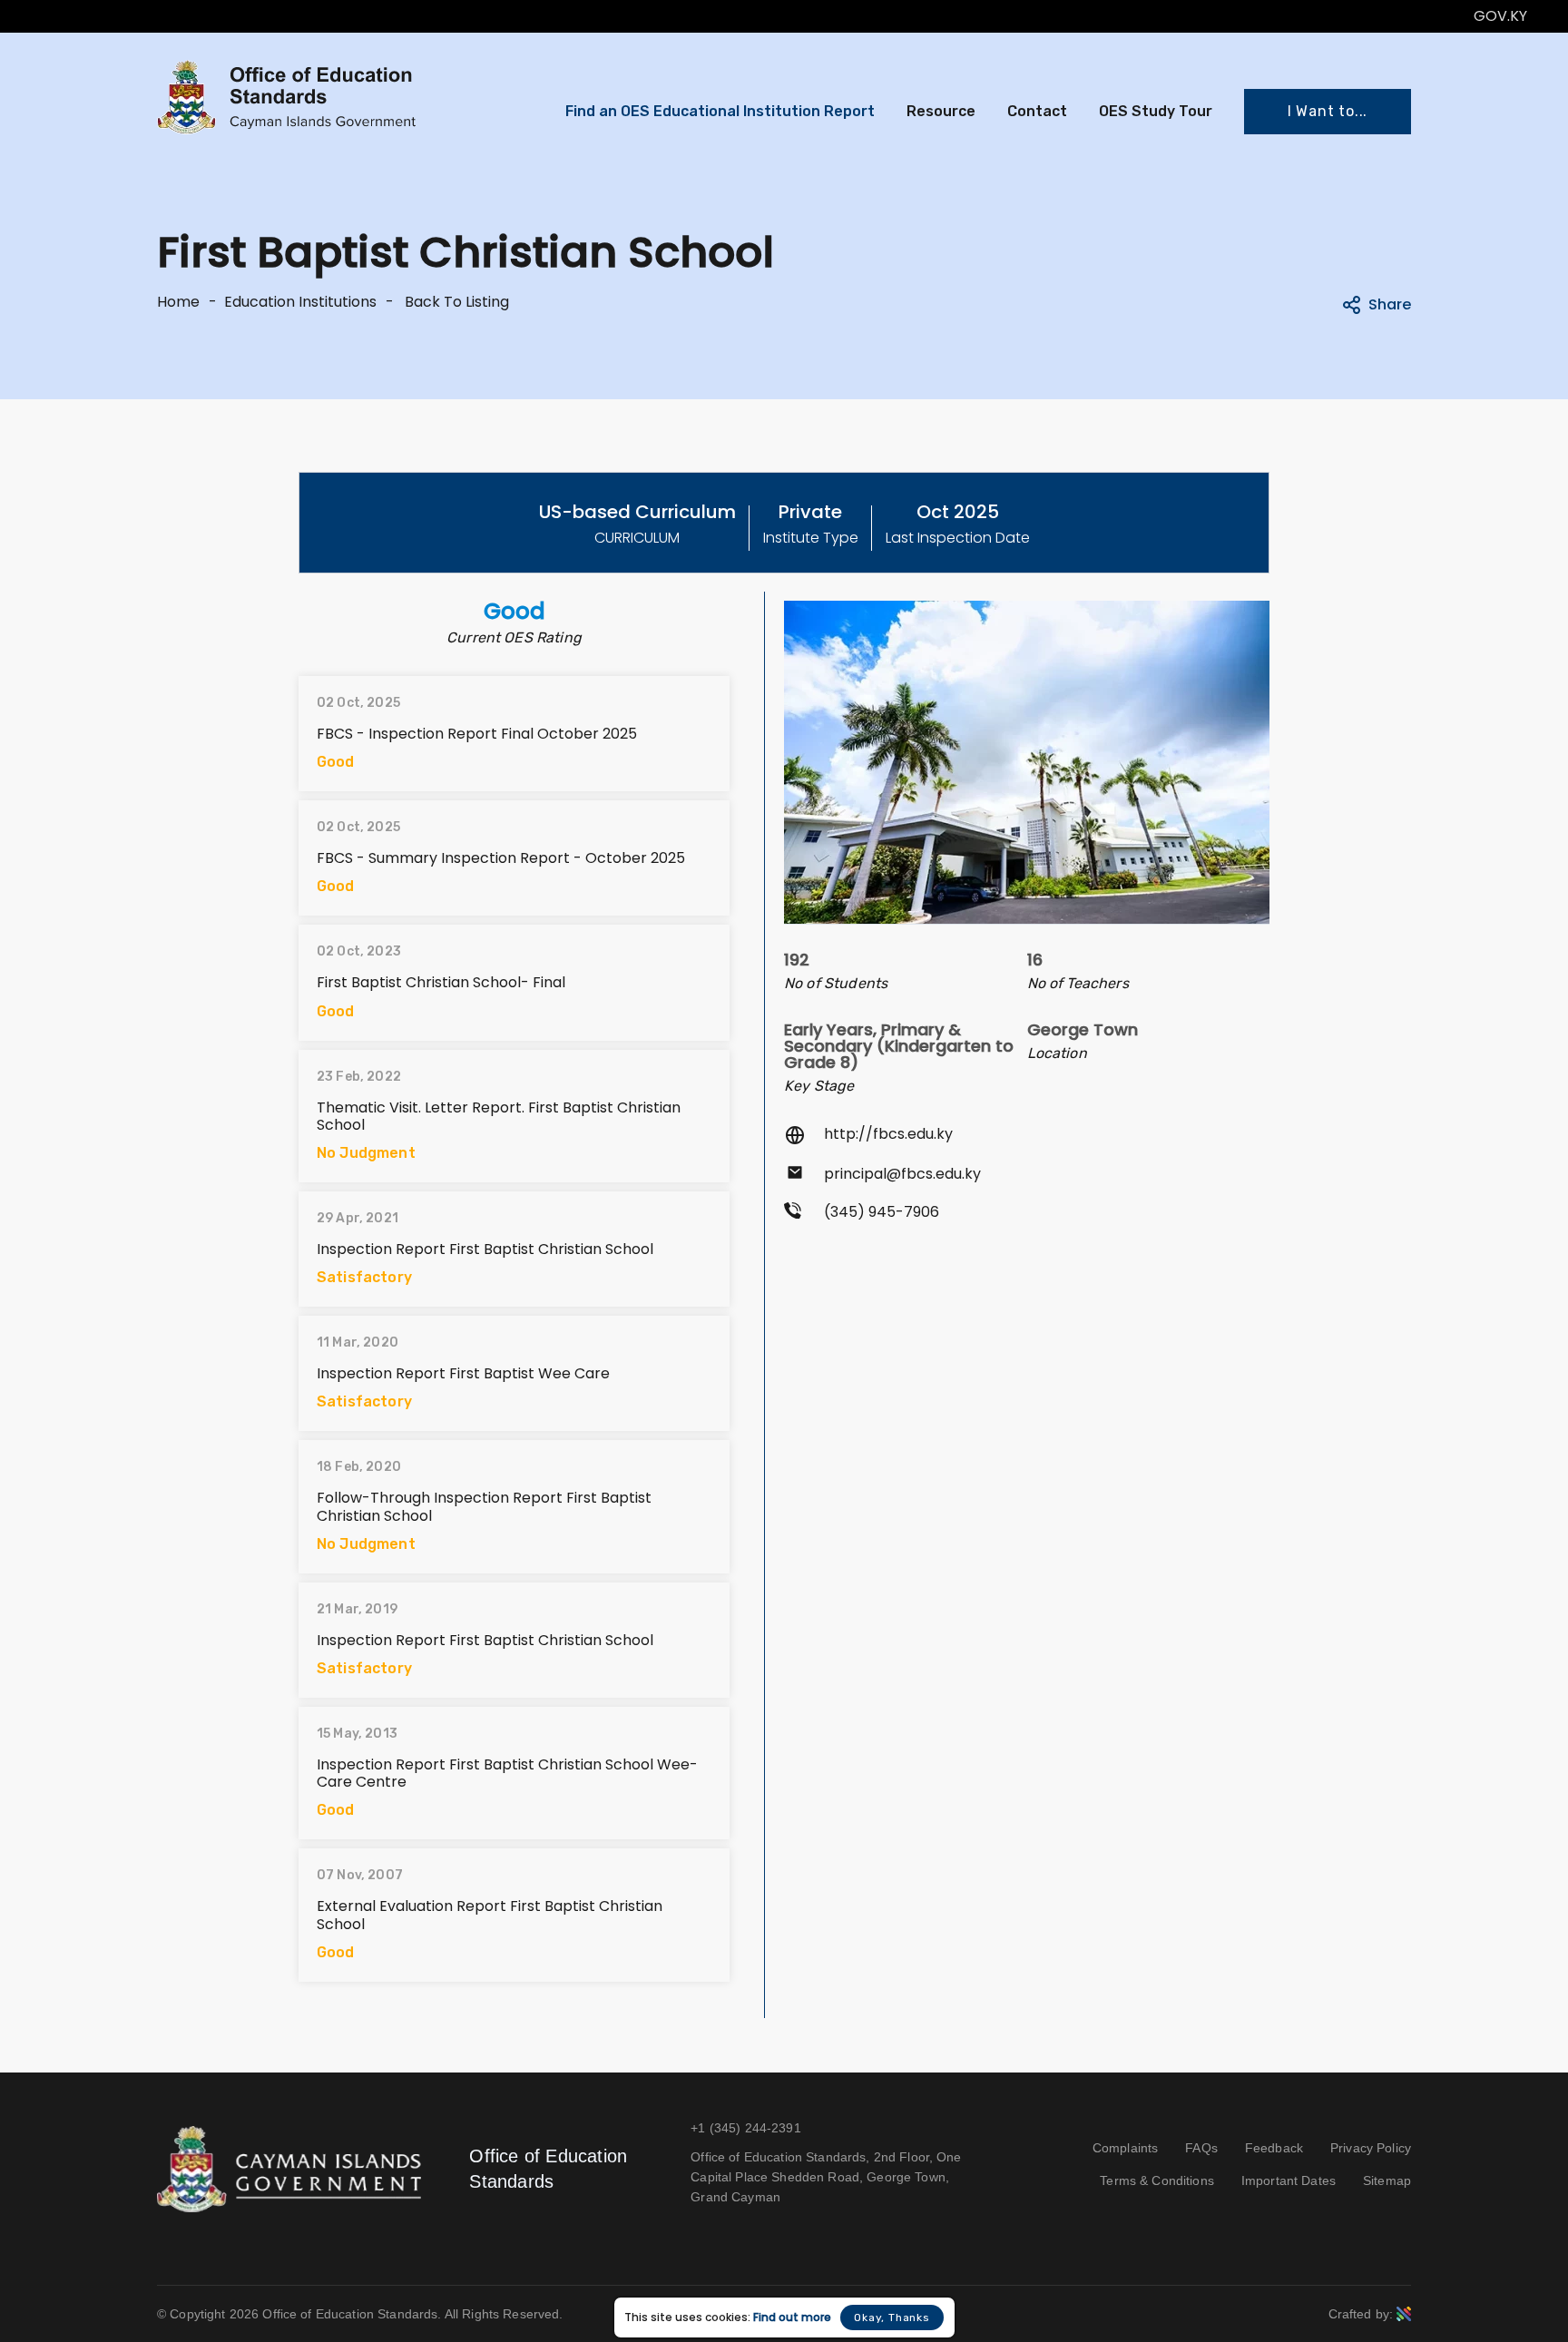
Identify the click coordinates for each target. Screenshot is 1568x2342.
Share (1390, 304)
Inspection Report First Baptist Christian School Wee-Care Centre (507, 1773)
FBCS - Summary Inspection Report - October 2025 (501, 858)
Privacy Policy (1371, 2148)
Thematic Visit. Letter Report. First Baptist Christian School (499, 1116)
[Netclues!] (1404, 2313)
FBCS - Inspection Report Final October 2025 (477, 734)
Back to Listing (455, 302)
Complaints (1125, 2148)
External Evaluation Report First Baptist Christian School (490, 1915)
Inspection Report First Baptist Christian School (485, 1249)
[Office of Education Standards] (287, 97)
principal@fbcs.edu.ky (902, 1174)
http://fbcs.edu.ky (888, 1134)
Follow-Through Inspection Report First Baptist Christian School (484, 1506)
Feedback (1274, 2148)
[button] (1328, 112)
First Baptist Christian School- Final (441, 982)
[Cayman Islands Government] (289, 2168)
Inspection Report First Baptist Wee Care (463, 1373)
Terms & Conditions (1157, 2180)
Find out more (792, 2318)
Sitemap (1387, 2180)
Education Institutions (300, 302)
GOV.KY (1500, 16)
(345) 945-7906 (882, 1212)
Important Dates (1289, 2180)
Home (178, 302)
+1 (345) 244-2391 (745, 2128)
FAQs (1201, 2148)
